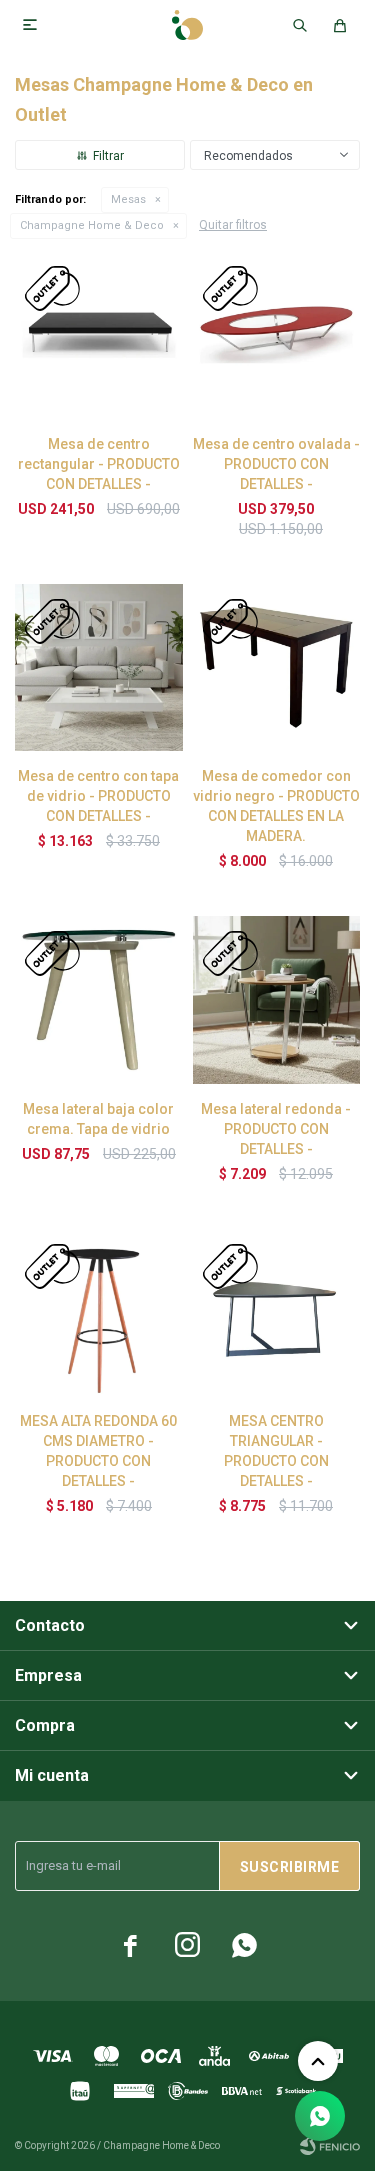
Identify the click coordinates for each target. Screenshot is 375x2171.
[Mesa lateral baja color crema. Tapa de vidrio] (99, 1000)
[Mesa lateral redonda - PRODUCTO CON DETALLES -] (277, 1000)
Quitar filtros (233, 225)
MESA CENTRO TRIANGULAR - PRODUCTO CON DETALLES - (276, 1451)
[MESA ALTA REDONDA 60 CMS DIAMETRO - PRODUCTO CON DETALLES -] (99, 1313)
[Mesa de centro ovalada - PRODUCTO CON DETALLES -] (277, 335)
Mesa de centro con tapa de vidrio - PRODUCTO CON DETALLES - (98, 796)
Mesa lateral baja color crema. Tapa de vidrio (98, 1119)
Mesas (128, 199)
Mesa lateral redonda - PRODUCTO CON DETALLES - (276, 1129)
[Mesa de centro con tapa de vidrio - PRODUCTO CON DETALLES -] (99, 668)
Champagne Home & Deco (92, 225)
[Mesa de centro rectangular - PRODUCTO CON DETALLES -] (99, 335)
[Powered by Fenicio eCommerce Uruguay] (330, 2146)
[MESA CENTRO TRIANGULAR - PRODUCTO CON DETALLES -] (277, 1313)
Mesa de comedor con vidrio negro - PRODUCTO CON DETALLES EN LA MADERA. (276, 806)
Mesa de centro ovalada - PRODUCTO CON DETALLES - (276, 464)
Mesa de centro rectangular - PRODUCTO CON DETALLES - (99, 464)
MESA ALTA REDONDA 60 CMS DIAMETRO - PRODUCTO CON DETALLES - (98, 1451)
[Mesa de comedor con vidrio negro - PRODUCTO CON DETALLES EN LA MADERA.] (277, 668)
